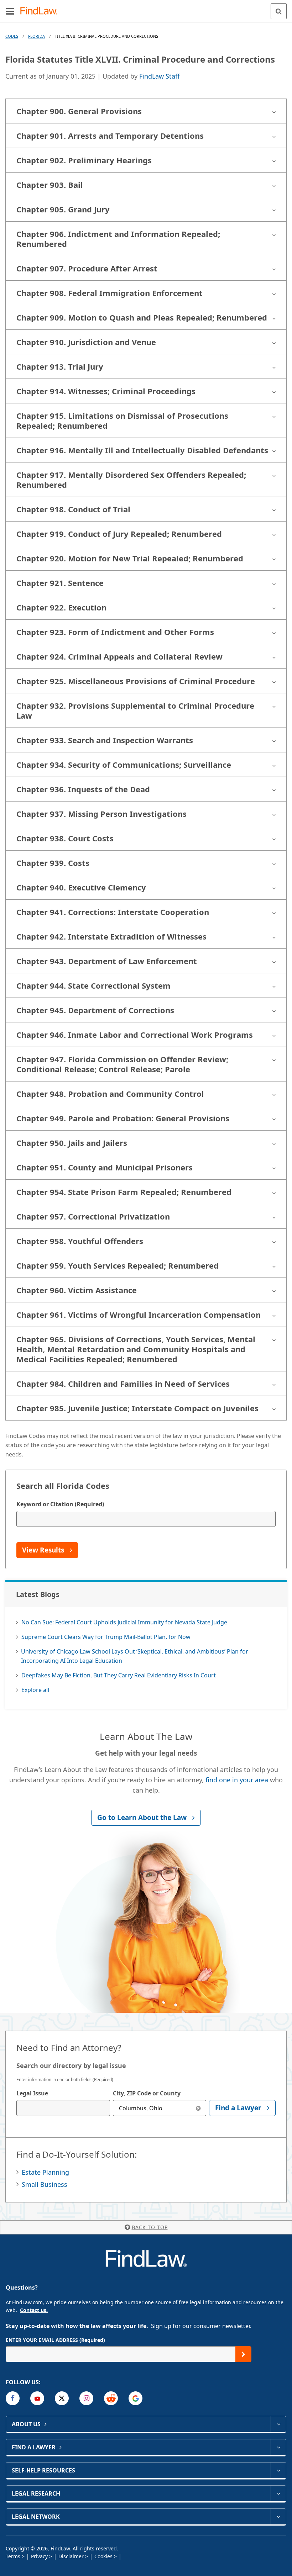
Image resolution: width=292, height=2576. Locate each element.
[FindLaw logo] (41, 11)
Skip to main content (146, 8)
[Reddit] (111, 2398)
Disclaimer (71, 2556)
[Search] (279, 11)
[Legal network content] (278, 2517)
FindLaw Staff (159, 76)
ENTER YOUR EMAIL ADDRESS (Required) (55, 2340)
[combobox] (63, 2108)
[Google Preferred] (135, 2398)
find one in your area (237, 1780)
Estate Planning (45, 2172)
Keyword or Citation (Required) (60, 1504)
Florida (36, 36)
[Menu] (10, 11)
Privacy (39, 2556)
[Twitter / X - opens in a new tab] (62, 2398)
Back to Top (150, 2227)
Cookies (103, 2556)
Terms (13, 2556)
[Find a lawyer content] (278, 2447)
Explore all (35, 1690)
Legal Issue (32, 2093)
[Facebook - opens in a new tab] (13, 2398)
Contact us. (34, 2310)
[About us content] (278, 2424)
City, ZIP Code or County (147, 2093)
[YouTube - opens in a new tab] (37, 2398)
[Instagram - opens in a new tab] (86, 2398)
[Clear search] (198, 2108)
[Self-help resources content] (278, 2470)
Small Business (45, 2184)
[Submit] (243, 2354)
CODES (12, 36)
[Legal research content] (278, 2493)
